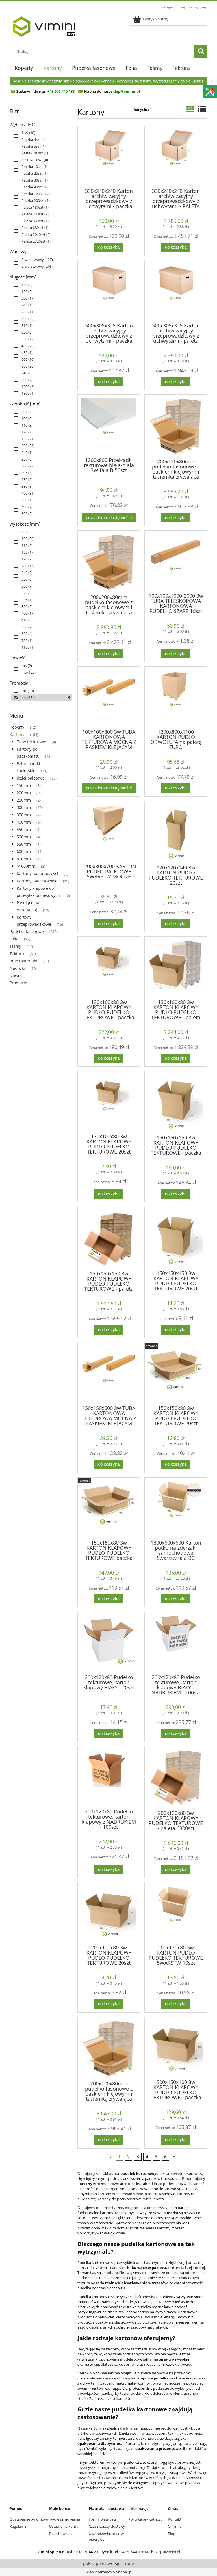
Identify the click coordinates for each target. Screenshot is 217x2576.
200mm (24, 793)
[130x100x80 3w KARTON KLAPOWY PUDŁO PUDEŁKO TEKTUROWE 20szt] (109, 1102)
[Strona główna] (44, 25)
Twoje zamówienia (65, 2519)
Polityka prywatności (146, 2519)
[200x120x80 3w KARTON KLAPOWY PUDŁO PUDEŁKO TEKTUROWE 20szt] (109, 1913)
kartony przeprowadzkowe (120, 2194)
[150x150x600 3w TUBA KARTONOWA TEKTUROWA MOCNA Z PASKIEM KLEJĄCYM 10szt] (109, 1374)
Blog (172, 2534)
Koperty (17, 727)
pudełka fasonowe (153, 2373)
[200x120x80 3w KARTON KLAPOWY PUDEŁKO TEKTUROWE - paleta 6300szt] (176, 1778)
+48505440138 (132, 2552)
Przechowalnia (61, 2534)
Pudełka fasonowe (27, 931)
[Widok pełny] (202, 109)
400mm (24, 822)
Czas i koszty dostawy (107, 2526)
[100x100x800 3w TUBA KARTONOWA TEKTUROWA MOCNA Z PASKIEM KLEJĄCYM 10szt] (109, 697)
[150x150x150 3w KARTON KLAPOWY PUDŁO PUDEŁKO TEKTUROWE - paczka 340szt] (176, 1102)
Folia (14, 939)
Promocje (18, 983)
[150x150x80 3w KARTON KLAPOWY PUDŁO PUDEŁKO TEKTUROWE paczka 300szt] (109, 1508)
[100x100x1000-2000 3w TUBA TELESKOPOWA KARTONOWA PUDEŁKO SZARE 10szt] (176, 561)
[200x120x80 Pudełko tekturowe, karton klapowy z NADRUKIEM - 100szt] (109, 1777)
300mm (24, 807)
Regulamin (19, 2526)
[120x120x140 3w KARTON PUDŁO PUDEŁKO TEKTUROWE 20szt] (176, 832)
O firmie (175, 2526)
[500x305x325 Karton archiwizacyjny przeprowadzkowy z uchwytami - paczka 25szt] (109, 291)
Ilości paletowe (31, 778)
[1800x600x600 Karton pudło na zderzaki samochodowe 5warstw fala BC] (176, 1508)
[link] (23, 133)
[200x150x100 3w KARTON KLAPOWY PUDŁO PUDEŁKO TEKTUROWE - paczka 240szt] (176, 2048)
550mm (24, 844)
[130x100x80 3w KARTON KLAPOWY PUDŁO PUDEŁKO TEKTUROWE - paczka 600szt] (109, 967)
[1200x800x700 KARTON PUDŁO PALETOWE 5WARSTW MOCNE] (109, 832)
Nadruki (17, 968)
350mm (24, 815)
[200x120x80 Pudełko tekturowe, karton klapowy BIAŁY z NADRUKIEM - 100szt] (176, 1642)
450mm (24, 829)
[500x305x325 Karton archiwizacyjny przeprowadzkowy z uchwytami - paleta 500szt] (176, 291)
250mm (24, 800)
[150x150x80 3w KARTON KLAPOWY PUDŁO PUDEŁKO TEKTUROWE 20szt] (176, 1374)
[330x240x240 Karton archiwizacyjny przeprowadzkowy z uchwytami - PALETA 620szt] (176, 156)
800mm (24, 859)
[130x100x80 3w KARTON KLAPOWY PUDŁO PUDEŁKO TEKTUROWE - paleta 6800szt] (176, 967)
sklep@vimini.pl (167, 2552)
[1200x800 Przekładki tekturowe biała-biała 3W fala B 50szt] (109, 425)
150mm (24, 785)
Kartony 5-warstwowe (37, 881)
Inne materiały (23, 961)
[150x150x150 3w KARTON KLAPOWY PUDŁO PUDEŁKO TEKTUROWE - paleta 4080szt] (109, 1238)
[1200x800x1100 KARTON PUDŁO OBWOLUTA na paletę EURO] (176, 697)
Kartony (17, 734)
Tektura (17, 954)
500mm (24, 837)
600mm (24, 851)
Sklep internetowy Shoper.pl (108, 2572)
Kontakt (175, 2519)
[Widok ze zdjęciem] (190, 109)
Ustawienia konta (64, 2526)
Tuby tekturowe (31, 742)
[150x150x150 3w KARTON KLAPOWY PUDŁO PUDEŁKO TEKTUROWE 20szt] (176, 1238)
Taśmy (15, 946)
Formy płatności (102, 2519)
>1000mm (26, 866)
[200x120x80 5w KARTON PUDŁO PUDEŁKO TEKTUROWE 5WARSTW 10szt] (176, 1913)
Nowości (18, 976)
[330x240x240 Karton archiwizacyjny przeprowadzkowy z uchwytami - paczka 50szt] (109, 156)
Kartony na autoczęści (37, 874)
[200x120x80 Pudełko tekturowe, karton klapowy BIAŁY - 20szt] (109, 1642)
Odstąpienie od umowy (29, 2519)
